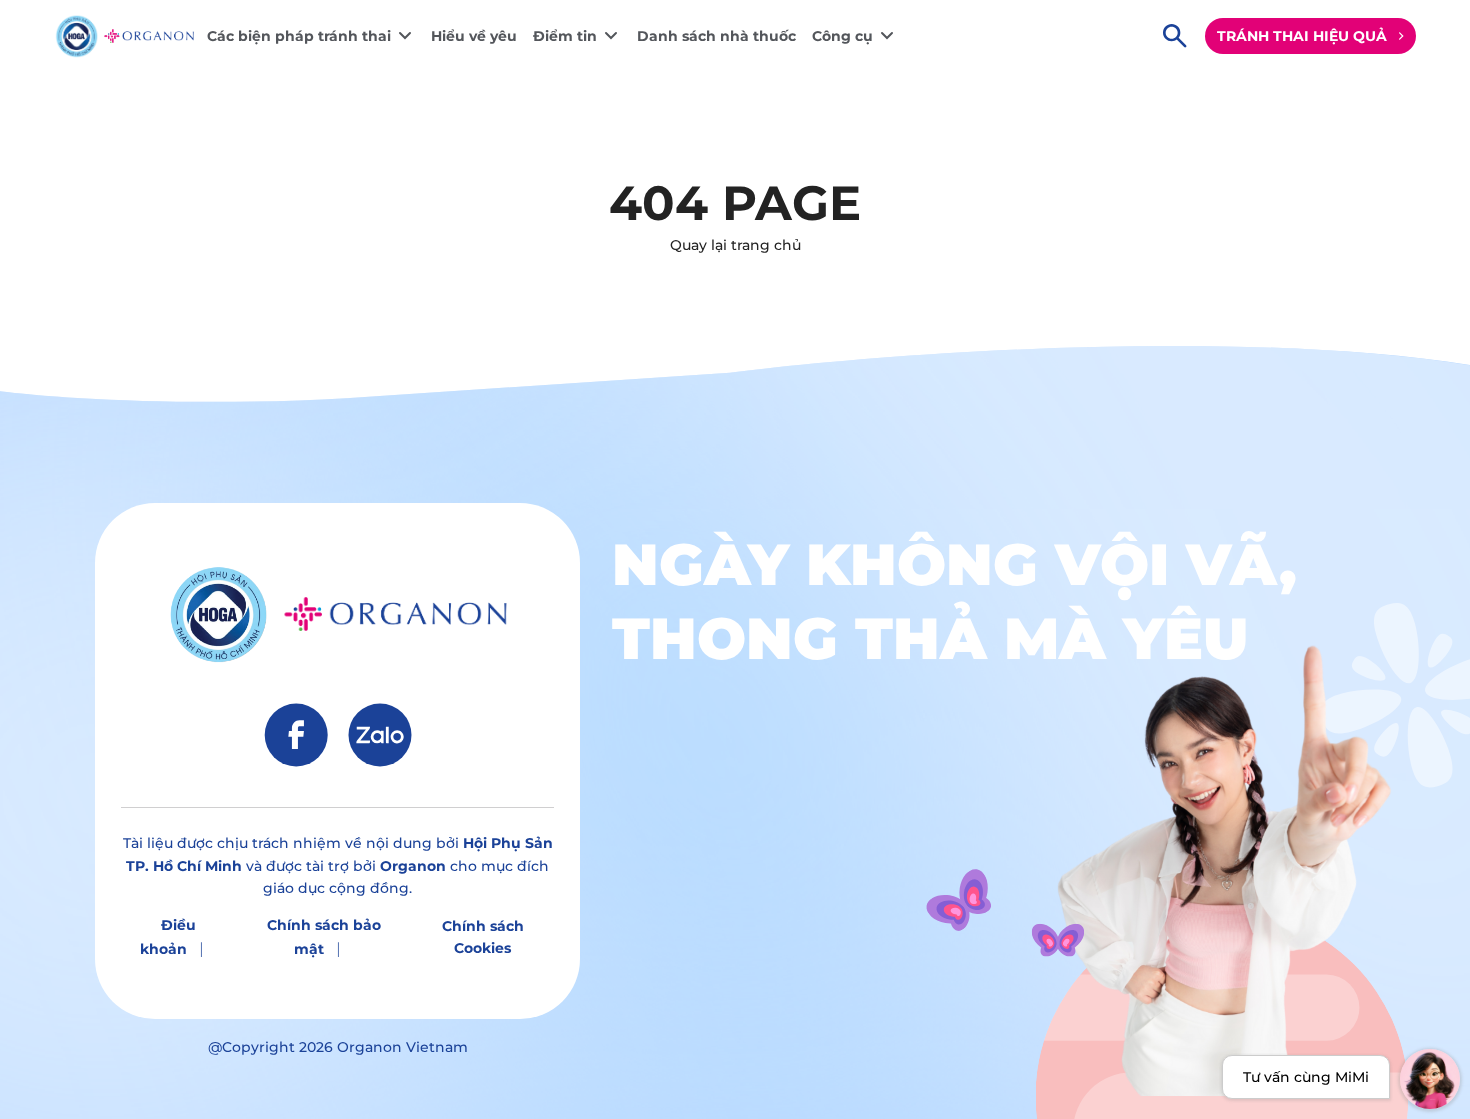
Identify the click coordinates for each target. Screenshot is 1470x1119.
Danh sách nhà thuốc (716, 36)
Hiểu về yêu (474, 36)
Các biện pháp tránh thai (299, 36)
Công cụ (842, 36)
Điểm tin (565, 36)
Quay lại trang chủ (735, 245)
